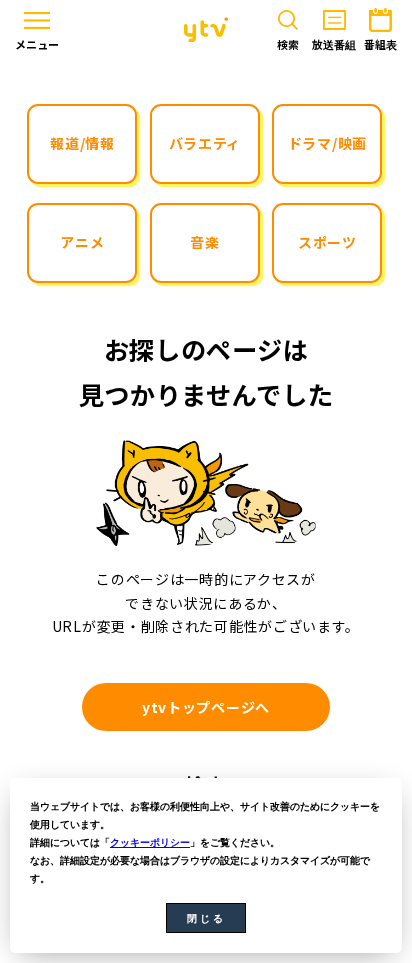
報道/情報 (82, 143)
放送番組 (334, 45)
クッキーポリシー (150, 842)
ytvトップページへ (206, 707)
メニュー (37, 45)
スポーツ (327, 242)
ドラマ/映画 (327, 143)
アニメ (82, 242)
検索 (288, 45)
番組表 (380, 45)
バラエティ (205, 143)
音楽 (204, 242)
